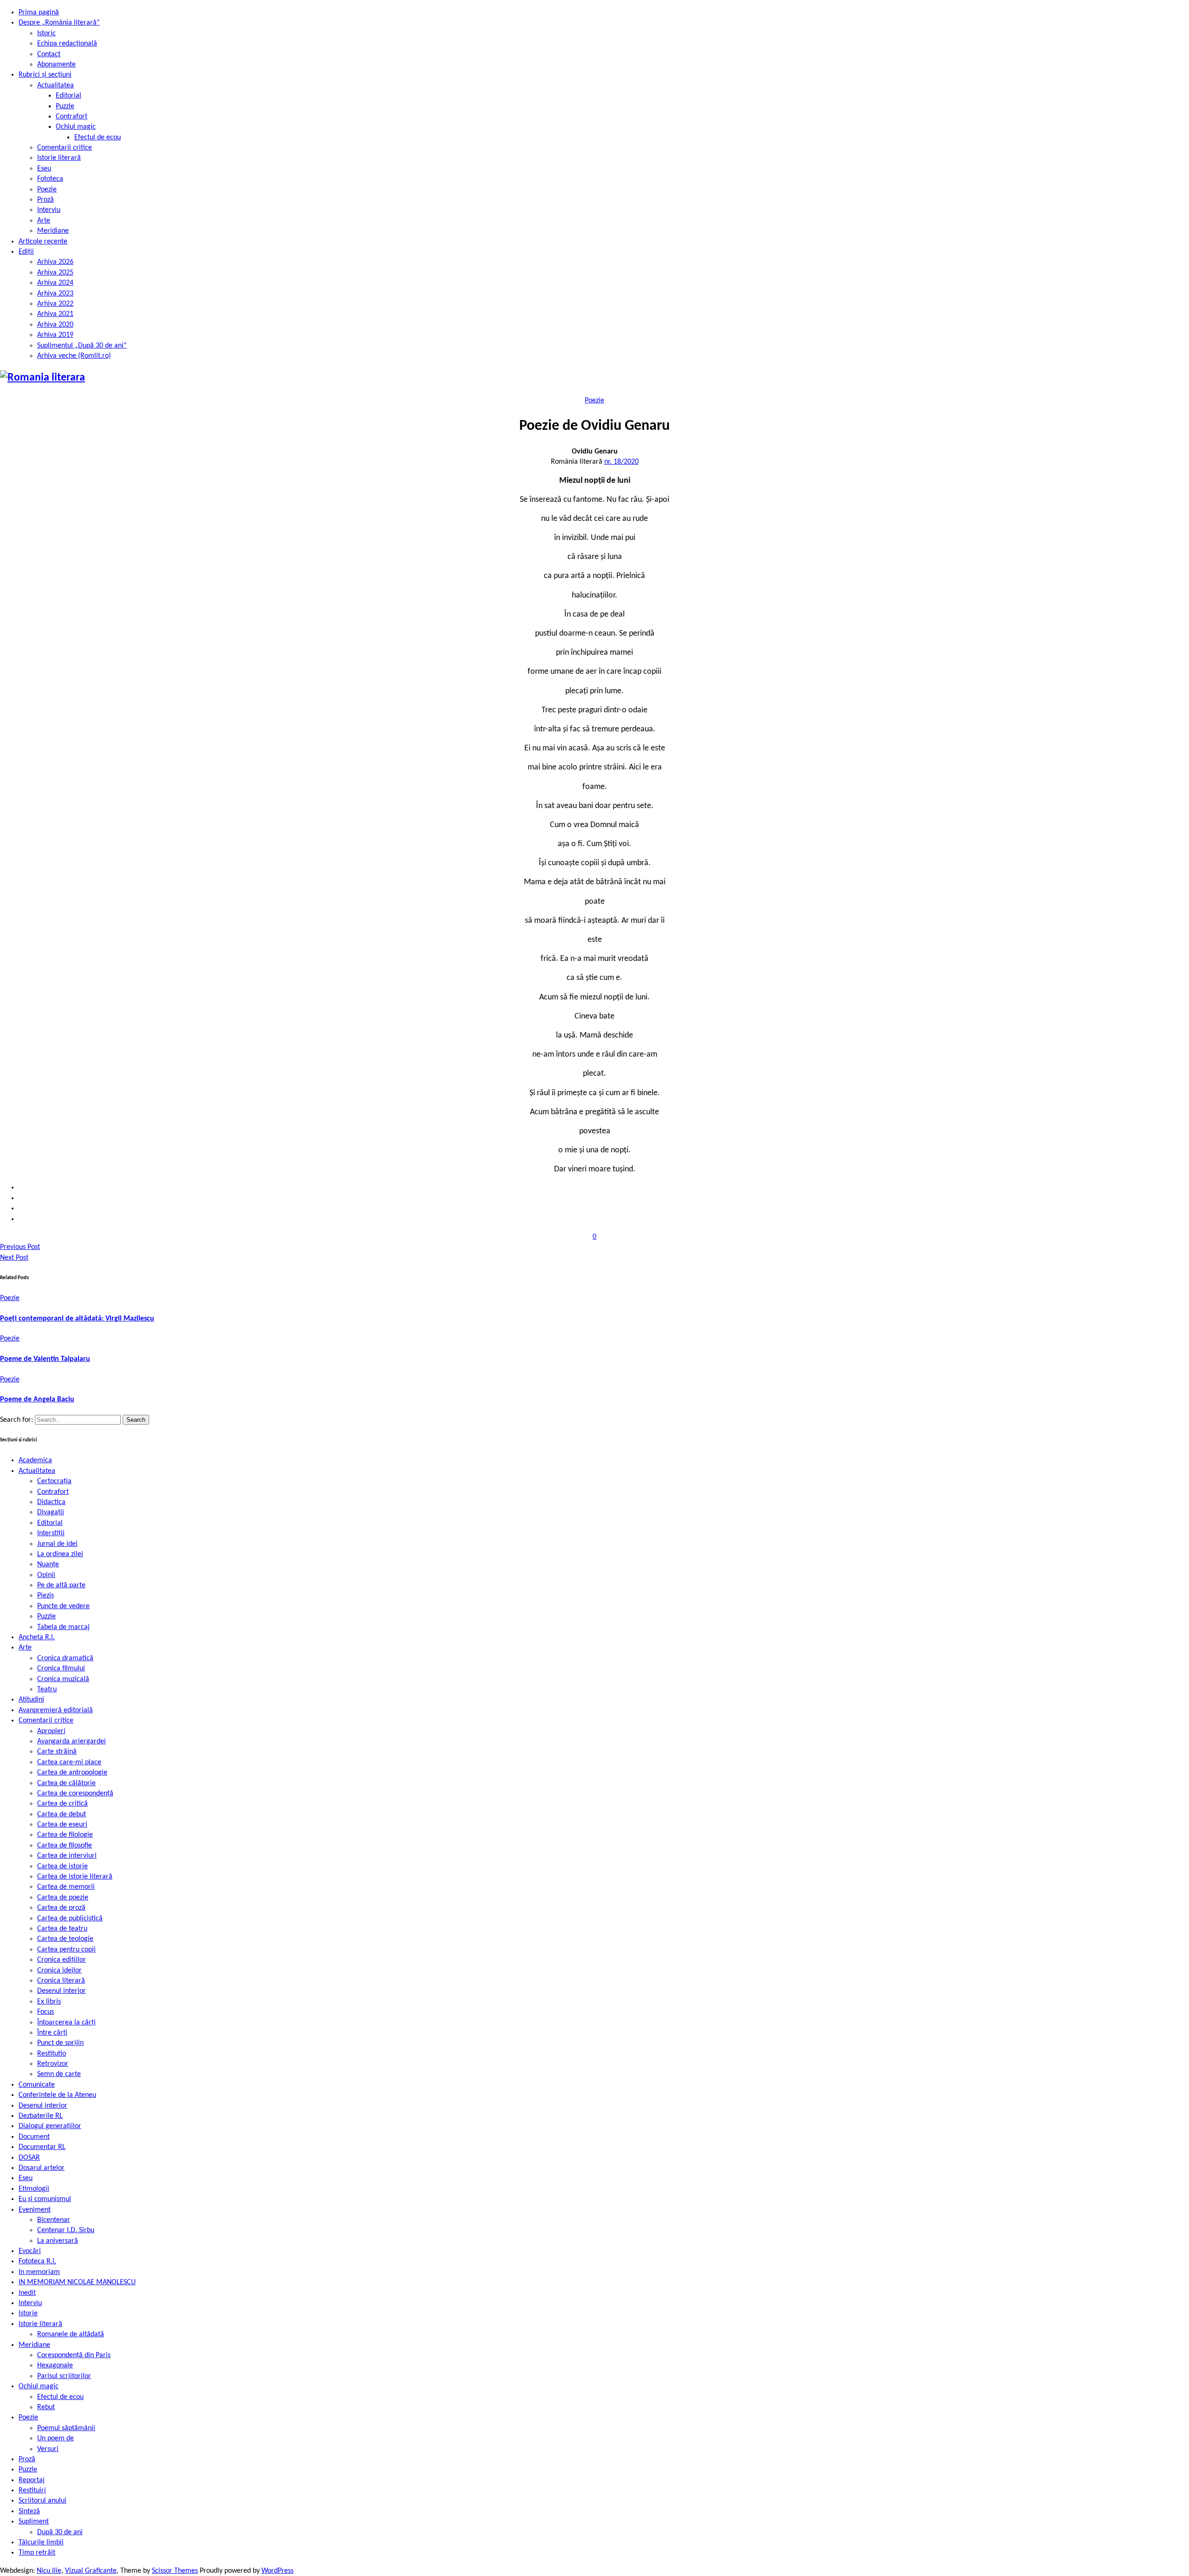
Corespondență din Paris (74, 2355)
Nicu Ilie (49, 2571)
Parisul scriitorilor (64, 2376)
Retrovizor (53, 2064)
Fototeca (50, 179)
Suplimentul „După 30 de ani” (82, 346)
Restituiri (32, 2491)
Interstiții (51, 1533)
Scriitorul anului (42, 2501)
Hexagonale (55, 2366)
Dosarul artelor (42, 2168)
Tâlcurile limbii (41, 2543)
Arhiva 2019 (55, 335)
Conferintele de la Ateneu (57, 2095)
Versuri (48, 2449)
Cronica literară (61, 1981)
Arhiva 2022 (55, 304)
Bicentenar (54, 2220)
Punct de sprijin (60, 2043)
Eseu (44, 169)
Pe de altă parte (61, 1585)
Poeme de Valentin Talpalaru (45, 1359)
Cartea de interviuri (67, 1856)
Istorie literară (59, 158)
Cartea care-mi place (69, 1762)
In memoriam (39, 2272)
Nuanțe (48, 1564)
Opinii (46, 1575)
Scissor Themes (175, 2571)
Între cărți (52, 2033)
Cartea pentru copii (66, 1950)
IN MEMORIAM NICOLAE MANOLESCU (77, 2282)
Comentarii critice (65, 148)
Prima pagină (39, 13)
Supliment (34, 2522)
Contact (49, 54)
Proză (46, 200)
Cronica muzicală (63, 1679)
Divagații (51, 1512)
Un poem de (56, 2438)
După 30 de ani (60, 2532)
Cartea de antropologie (72, 1773)
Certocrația (54, 1481)
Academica (35, 1460)
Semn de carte (59, 2074)
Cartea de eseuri (62, 1825)
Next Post (14, 1258)
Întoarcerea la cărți (66, 2023)
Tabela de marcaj (63, 1627)
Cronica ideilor (59, 1971)
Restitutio (52, 2054)
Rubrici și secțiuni (45, 75)
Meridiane (53, 231)
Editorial (69, 96)
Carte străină (57, 1752)
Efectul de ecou (98, 138)
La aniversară (58, 2241)
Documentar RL (42, 2147)
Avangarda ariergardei (72, 1741)
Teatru (47, 1689)
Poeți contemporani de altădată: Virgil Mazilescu (77, 1319)
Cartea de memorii (66, 1887)
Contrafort (72, 117)
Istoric (46, 33)
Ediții (26, 252)
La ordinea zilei (60, 1554)
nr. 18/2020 (621, 462)
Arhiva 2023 (55, 294)
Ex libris (49, 2002)
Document (34, 2137)
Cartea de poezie (63, 1898)
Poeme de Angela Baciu (37, 1400)
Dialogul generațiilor (50, 2126)
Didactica (51, 1502)
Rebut (46, 2407)
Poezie (47, 190)
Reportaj (32, 2480)
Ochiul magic (76, 127)
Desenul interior (62, 1991)
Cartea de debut (62, 1814)
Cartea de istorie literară (75, 1877)
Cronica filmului (61, 1669)
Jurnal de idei (57, 1544)
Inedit (27, 2293)
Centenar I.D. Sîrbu (66, 2230)
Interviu (49, 210)
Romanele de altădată (71, 2334)
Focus (46, 2012)
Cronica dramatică (65, 1658)
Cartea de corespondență (75, 1794)
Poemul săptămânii (66, 2428)
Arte (44, 221)
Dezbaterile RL (41, 2116)
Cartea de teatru (62, 1929)
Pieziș (46, 1596)
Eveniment (35, 2210)
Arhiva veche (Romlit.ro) (74, 356)
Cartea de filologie (65, 1835)
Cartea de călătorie (66, 1783)
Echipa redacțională (67, 44)
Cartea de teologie (65, 1939)
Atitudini (31, 1700)
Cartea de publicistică (70, 1919)
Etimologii (34, 2189)
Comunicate (37, 2085)
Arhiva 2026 (55, 262)
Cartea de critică (62, 1804)
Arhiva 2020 (55, 325)
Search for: (17, 1420)
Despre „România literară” (59, 23)
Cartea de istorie (62, 1866)
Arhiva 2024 (55, 283)
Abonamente (56, 65)
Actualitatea (56, 85)
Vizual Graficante (91, 2571)
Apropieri (51, 1731)
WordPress (278, 2571)
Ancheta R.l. (37, 1637)
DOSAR (29, 2158)
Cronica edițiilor (62, 1960)
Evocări (30, 2251)
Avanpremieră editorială (56, 1710)
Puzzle (65, 106)
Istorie (28, 2313)
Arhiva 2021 (55, 314)
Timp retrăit (37, 2553)
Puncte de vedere (63, 1606)
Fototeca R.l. (37, 2261)
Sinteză (29, 2511)
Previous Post (20, 1247)
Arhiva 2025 (55, 273)
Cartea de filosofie (65, 1846)
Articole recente (43, 242)
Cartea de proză (61, 1908)
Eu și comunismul (45, 2199)
